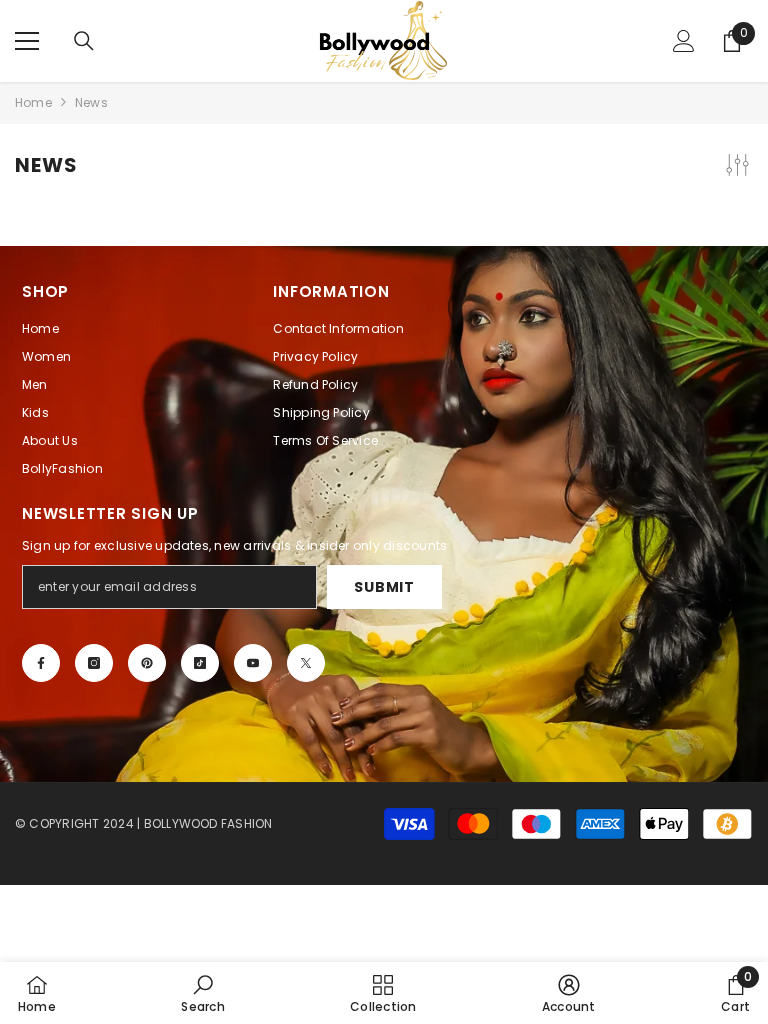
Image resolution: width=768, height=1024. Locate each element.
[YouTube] (253, 663)
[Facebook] (41, 663)
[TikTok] (200, 663)
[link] (202, 993)
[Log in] (684, 41)
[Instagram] (94, 663)
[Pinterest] (147, 663)
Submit (384, 587)
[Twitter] (306, 663)
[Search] (84, 41)
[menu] (27, 41)
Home (33, 102)
